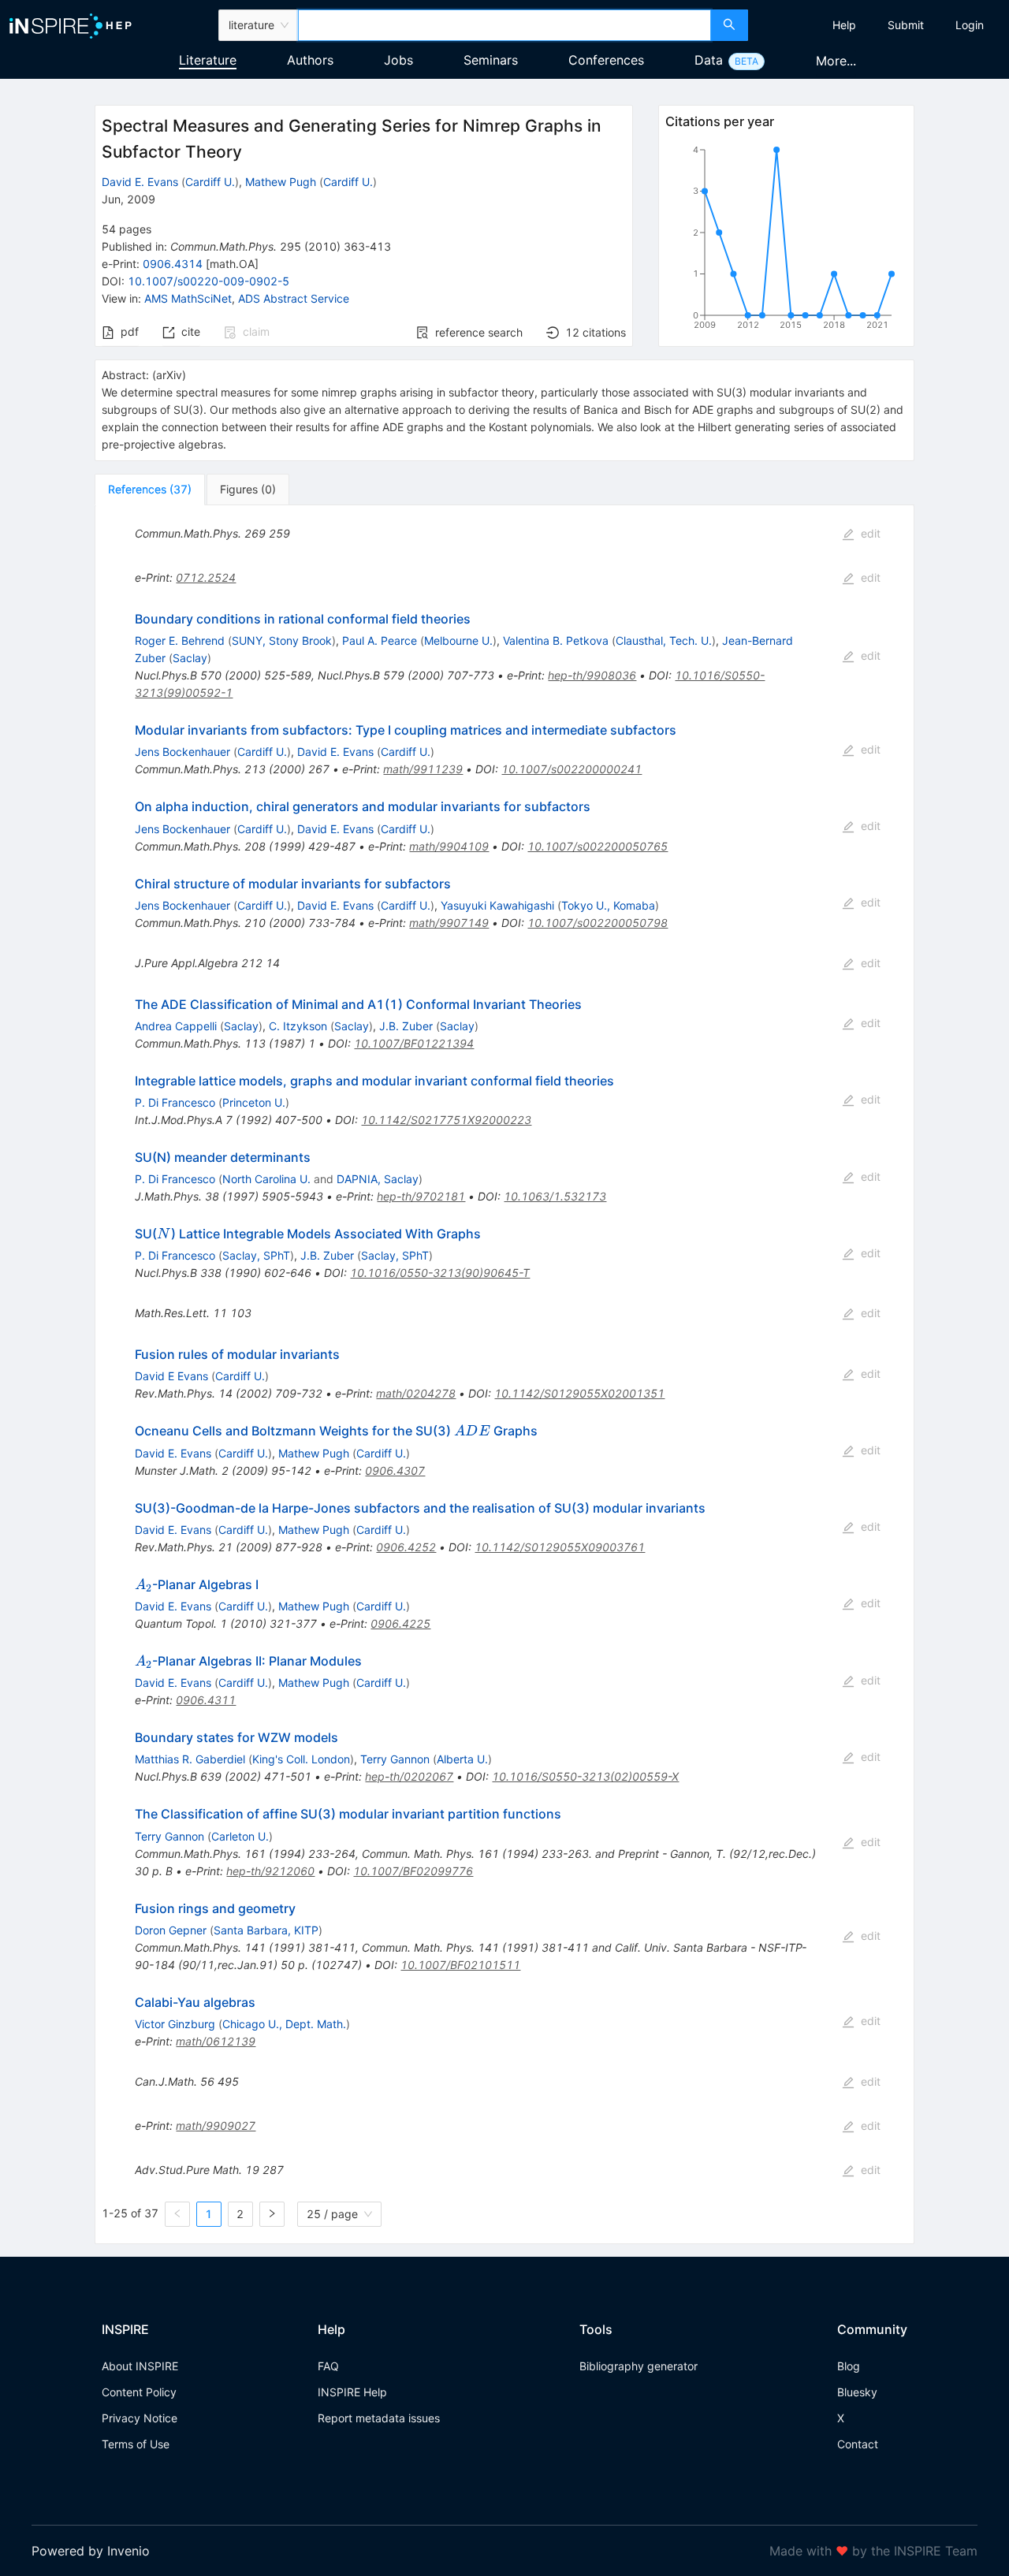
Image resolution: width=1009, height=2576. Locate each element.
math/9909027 (216, 2126)
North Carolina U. (266, 1179)
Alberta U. (462, 1759)
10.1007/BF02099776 (413, 1871)
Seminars (491, 60)
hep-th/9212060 (270, 1871)
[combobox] (504, 25)
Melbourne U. (458, 640)
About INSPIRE (140, 2366)
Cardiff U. (210, 182)
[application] (786, 240)
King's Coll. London (301, 1759)
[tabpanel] (504, 1375)
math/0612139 (216, 2041)
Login (970, 25)
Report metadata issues (379, 2418)
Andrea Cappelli (176, 1026)
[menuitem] (844, 25)
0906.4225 (400, 1623)
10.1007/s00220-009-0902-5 (209, 281)
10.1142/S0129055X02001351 (579, 1393)
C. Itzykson (298, 1026)
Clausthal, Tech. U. (664, 640)
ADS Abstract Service (294, 298)
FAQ (328, 2366)
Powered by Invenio (91, 2551)
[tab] (150, 490)
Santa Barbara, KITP (266, 1930)
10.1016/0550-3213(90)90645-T (440, 1273)
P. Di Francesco (175, 1102)
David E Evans (171, 1376)
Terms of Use (136, 2444)
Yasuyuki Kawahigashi (497, 905)
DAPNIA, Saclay (378, 1179)
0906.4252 (406, 1547)
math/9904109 (449, 846)
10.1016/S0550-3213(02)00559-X (585, 1776)
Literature (208, 60)
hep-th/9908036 (592, 675)
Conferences (606, 60)
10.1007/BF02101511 (460, 1965)
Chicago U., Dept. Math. (284, 2024)
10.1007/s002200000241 (572, 769)
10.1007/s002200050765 (598, 846)
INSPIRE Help (352, 2392)
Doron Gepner (171, 1930)
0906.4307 (395, 1470)
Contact (858, 2444)
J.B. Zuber (406, 1026)
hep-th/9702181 (421, 1196)
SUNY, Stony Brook (282, 640)
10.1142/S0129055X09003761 (560, 1547)
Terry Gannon (395, 1759)
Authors (310, 60)
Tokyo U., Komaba (608, 905)
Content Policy (139, 2392)
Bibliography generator (639, 2366)
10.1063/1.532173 (555, 1196)
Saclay (190, 658)
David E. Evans (140, 182)
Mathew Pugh (281, 182)
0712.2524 (206, 577)
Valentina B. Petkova (556, 640)
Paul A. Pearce (380, 640)
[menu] (881, 25)
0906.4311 (206, 1700)
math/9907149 (449, 923)
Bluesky (857, 2392)
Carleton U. (240, 1836)
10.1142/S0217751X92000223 (446, 1120)
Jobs (398, 60)
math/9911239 (423, 769)
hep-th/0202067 (409, 1776)
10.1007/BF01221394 (414, 1043)
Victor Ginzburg (175, 2024)
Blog (849, 2366)
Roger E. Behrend (180, 640)
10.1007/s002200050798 (598, 923)
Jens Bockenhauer (182, 752)
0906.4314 (173, 264)
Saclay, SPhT (256, 1255)
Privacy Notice (140, 2418)
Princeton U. (254, 1102)
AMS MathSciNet (188, 298)
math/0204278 (416, 1393)
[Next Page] (272, 2214)
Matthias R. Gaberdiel (190, 1759)
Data (709, 60)
